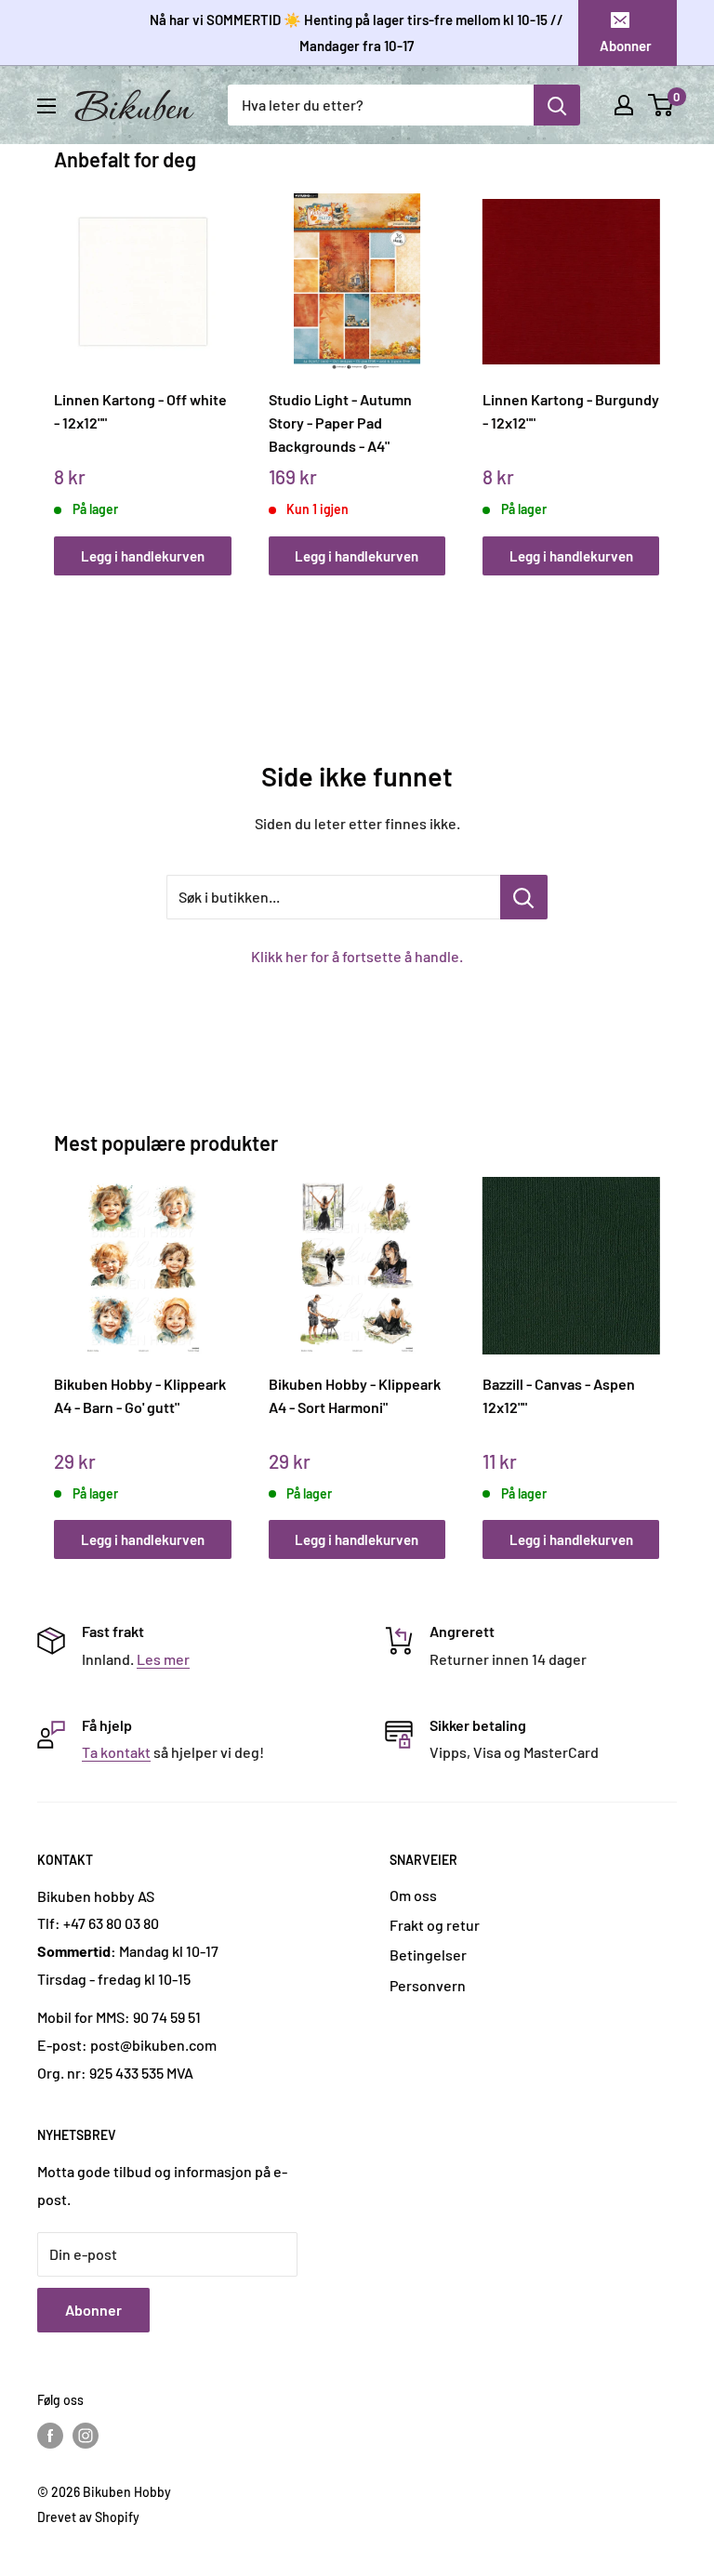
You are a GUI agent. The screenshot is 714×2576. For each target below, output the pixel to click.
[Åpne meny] (46, 106)
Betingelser (428, 1955)
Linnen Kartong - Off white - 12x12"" (140, 411)
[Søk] (557, 105)
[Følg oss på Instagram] (86, 2436)
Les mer (163, 1659)
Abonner (626, 46)
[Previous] (59, 367)
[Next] (655, 367)
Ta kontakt (116, 1752)
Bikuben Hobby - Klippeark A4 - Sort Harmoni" (355, 1395)
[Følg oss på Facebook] (50, 2436)
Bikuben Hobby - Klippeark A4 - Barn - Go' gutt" (140, 1395)
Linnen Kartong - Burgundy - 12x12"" (571, 411)
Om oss (413, 1895)
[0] (661, 105)
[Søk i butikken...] (524, 897)
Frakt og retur (435, 1925)
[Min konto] (624, 105)
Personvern (428, 1985)
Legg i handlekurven (143, 556)
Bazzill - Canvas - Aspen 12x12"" (559, 1395)
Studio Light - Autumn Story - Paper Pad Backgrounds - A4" (340, 422)
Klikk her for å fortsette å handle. (357, 956)
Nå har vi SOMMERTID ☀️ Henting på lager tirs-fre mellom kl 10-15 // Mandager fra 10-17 (357, 33)
